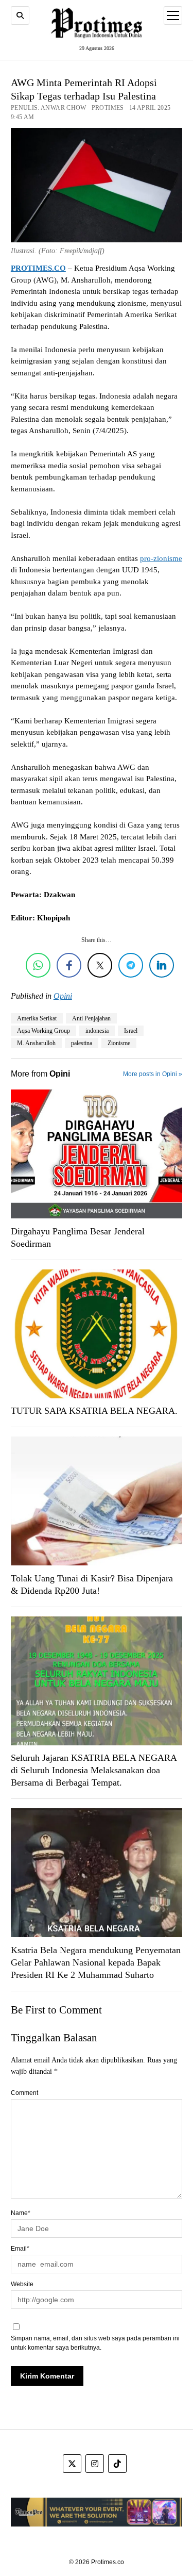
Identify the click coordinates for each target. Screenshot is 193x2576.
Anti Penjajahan (91, 1018)
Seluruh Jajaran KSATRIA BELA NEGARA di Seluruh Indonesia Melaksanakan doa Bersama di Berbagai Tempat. (94, 1770)
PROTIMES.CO (38, 268)
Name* (21, 2213)
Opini (63, 996)
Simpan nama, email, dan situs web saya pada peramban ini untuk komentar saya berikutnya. (95, 2343)
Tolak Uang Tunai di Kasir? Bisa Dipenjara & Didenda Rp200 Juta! (92, 1584)
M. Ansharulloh (36, 1043)
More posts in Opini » (153, 1074)
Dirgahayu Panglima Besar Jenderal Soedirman (78, 1237)
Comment (24, 2093)
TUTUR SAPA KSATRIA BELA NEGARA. (94, 1411)
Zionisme (119, 1043)
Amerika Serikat (37, 1018)
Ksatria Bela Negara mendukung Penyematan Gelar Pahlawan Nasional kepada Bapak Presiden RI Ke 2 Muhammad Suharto (96, 1962)
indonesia (97, 1031)
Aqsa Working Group (43, 1031)
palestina (82, 1043)
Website (22, 2284)
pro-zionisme (161, 558)
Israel (131, 1031)
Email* (20, 2249)
